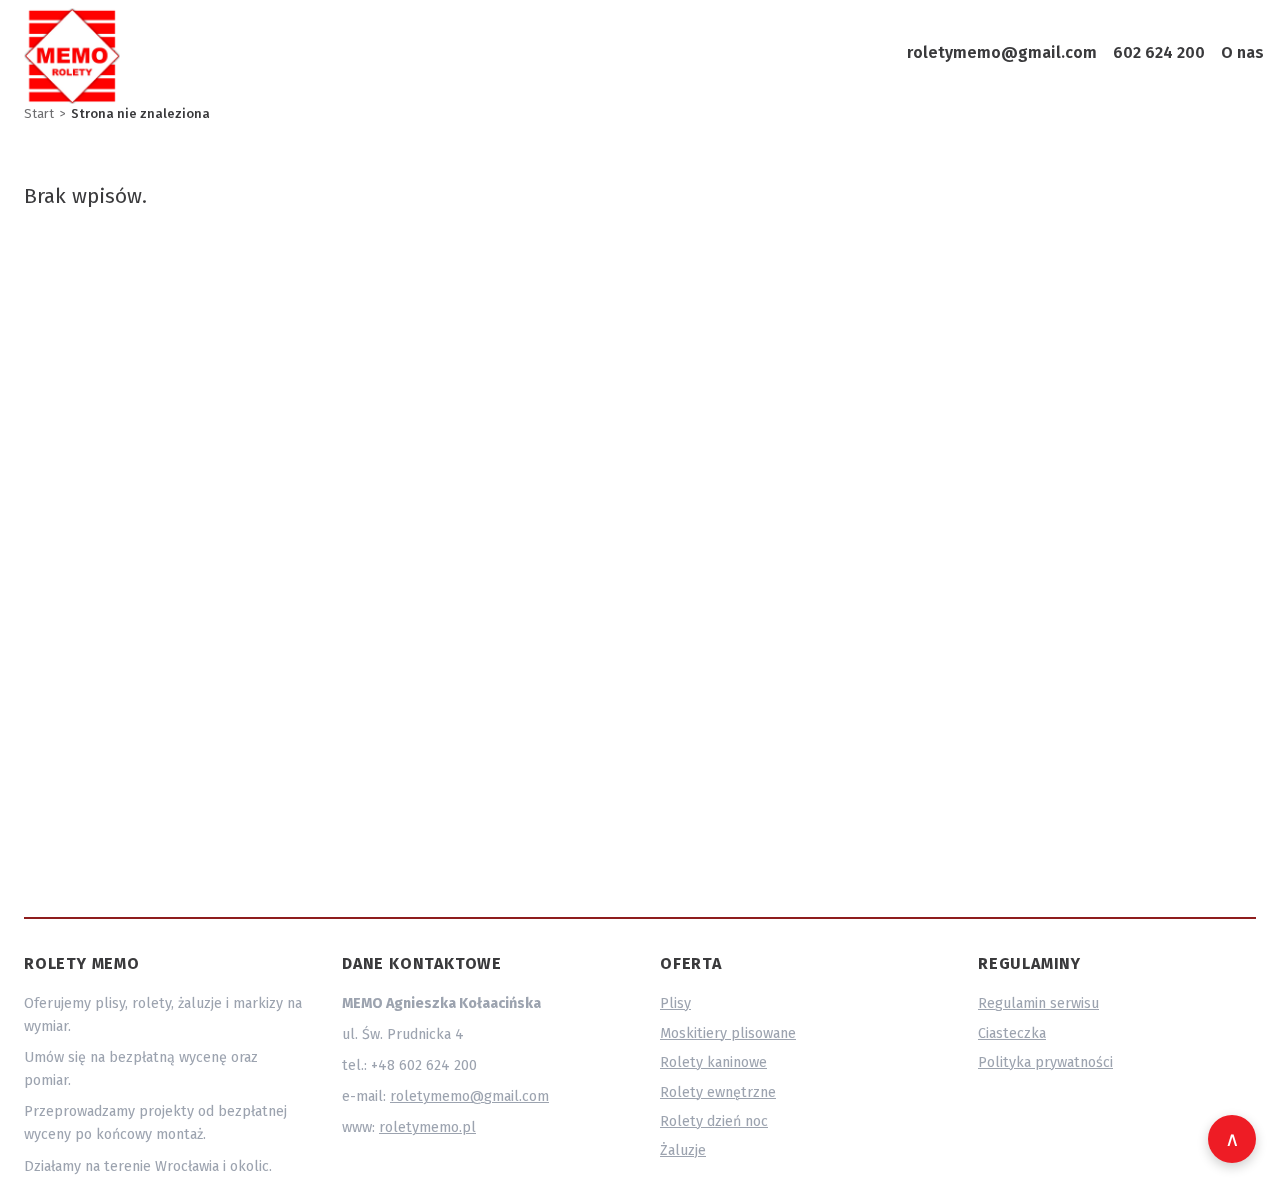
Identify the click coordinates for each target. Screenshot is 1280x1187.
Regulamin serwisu (1038, 1003)
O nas (1242, 52)
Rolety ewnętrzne (718, 1092)
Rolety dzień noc (714, 1121)
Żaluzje (683, 1150)
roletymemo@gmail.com (1002, 52)
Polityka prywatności (1045, 1062)
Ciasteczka (1012, 1033)
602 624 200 (1159, 52)
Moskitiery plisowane (728, 1033)
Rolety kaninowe (713, 1062)
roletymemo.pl (427, 1127)
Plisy (675, 1003)
